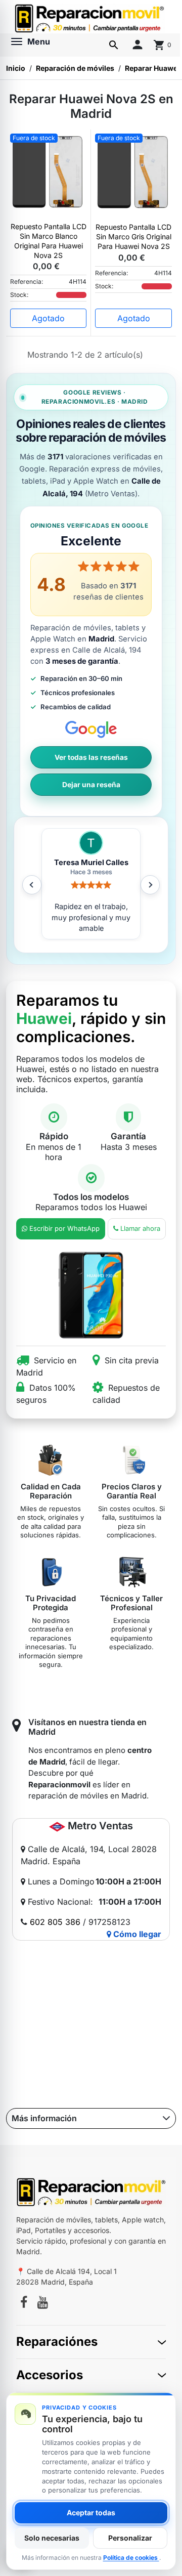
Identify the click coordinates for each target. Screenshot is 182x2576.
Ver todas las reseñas (91, 757)
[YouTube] (43, 2304)
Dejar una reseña (91, 785)
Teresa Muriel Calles (91, 863)
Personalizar (130, 2538)
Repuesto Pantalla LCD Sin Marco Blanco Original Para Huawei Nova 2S (49, 241)
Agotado (48, 318)
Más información (44, 2118)
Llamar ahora (140, 1228)
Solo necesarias (52, 2538)
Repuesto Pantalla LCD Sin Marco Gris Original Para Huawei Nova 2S (133, 237)
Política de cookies (131, 2558)
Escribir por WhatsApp (64, 1228)
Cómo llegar (136, 1934)
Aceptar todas (91, 2513)
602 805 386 (55, 1922)
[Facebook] (24, 2304)
